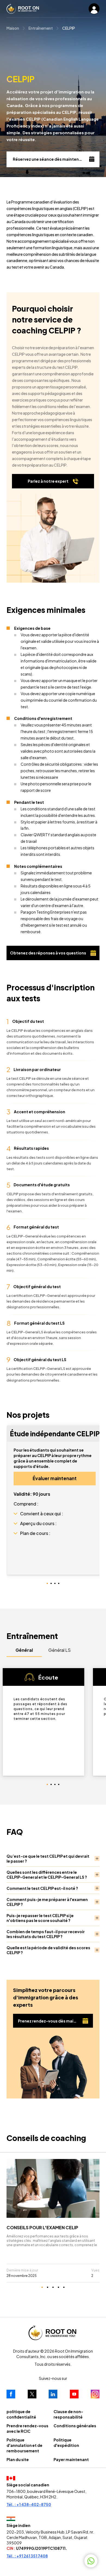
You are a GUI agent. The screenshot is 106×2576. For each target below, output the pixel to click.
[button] (15, 1514)
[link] (53, 2217)
